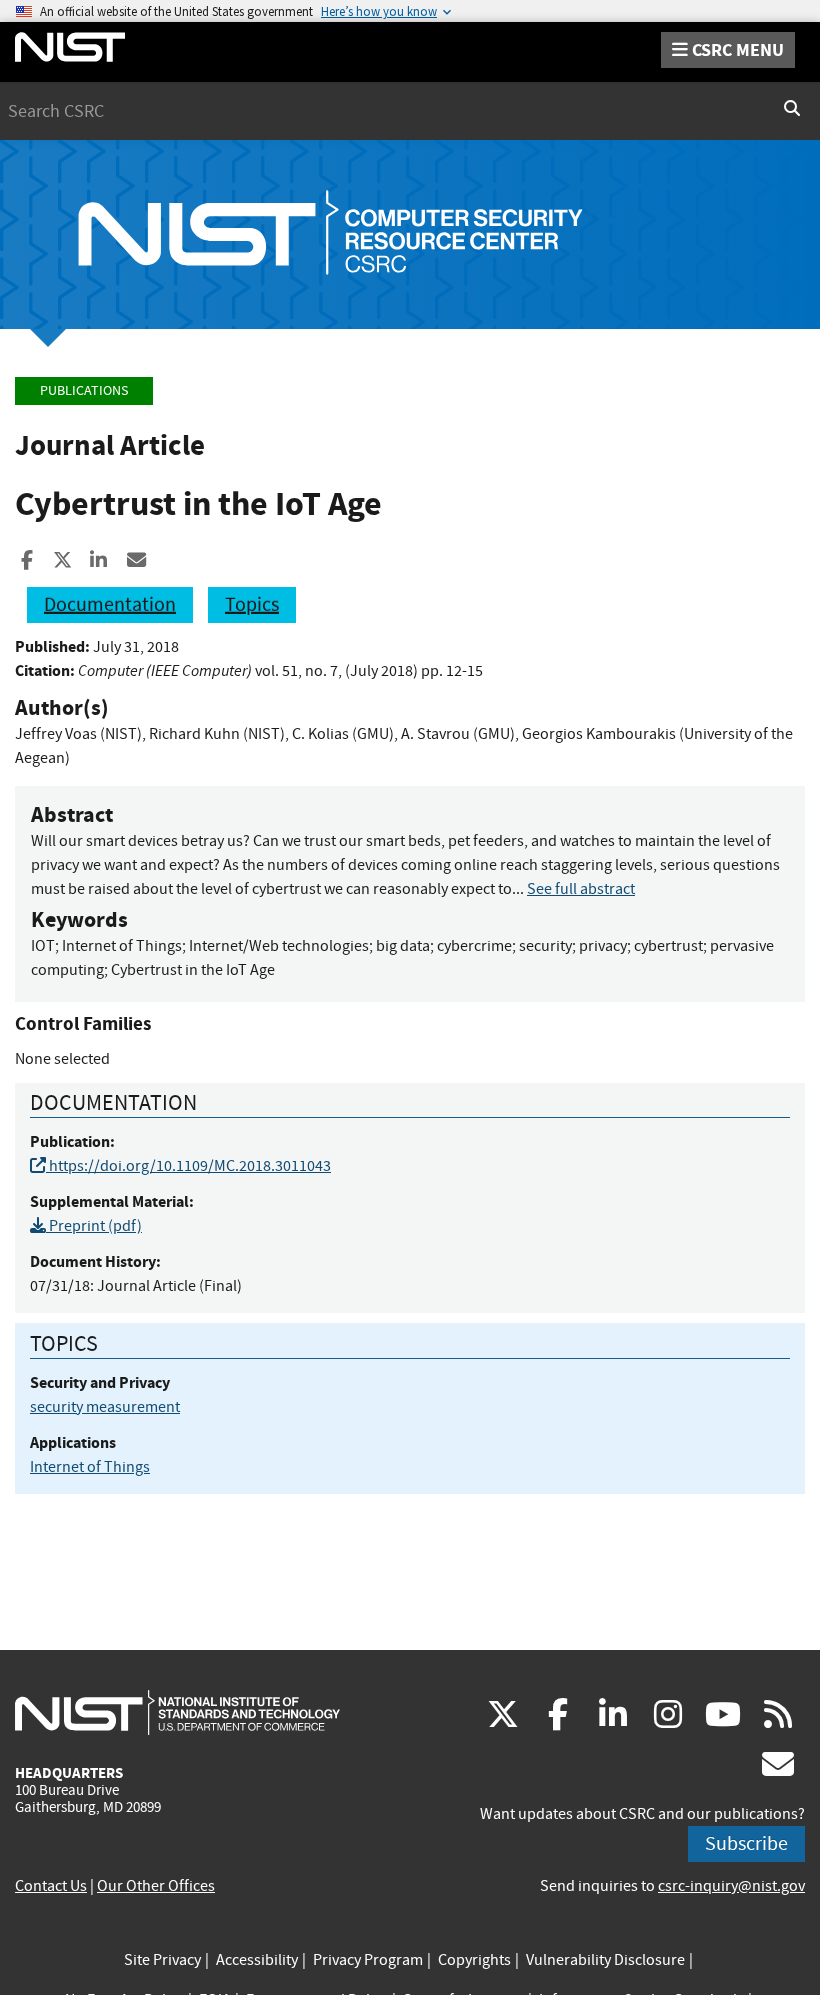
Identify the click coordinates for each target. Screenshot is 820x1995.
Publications (84, 390)
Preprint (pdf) (94, 1226)
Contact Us (51, 1886)
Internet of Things (90, 1467)
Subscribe (746, 1843)
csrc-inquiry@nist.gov (731, 1886)
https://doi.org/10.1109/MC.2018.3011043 (188, 1166)
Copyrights (474, 1960)
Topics (252, 604)
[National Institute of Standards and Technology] (177, 1712)
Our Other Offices (156, 1886)
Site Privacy (162, 1960)
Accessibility (257, 1960)
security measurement (105, 1407)
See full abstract (581, 889)
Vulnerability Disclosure (605, 1960)
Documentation (110, 604)
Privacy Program (368, 1960)
